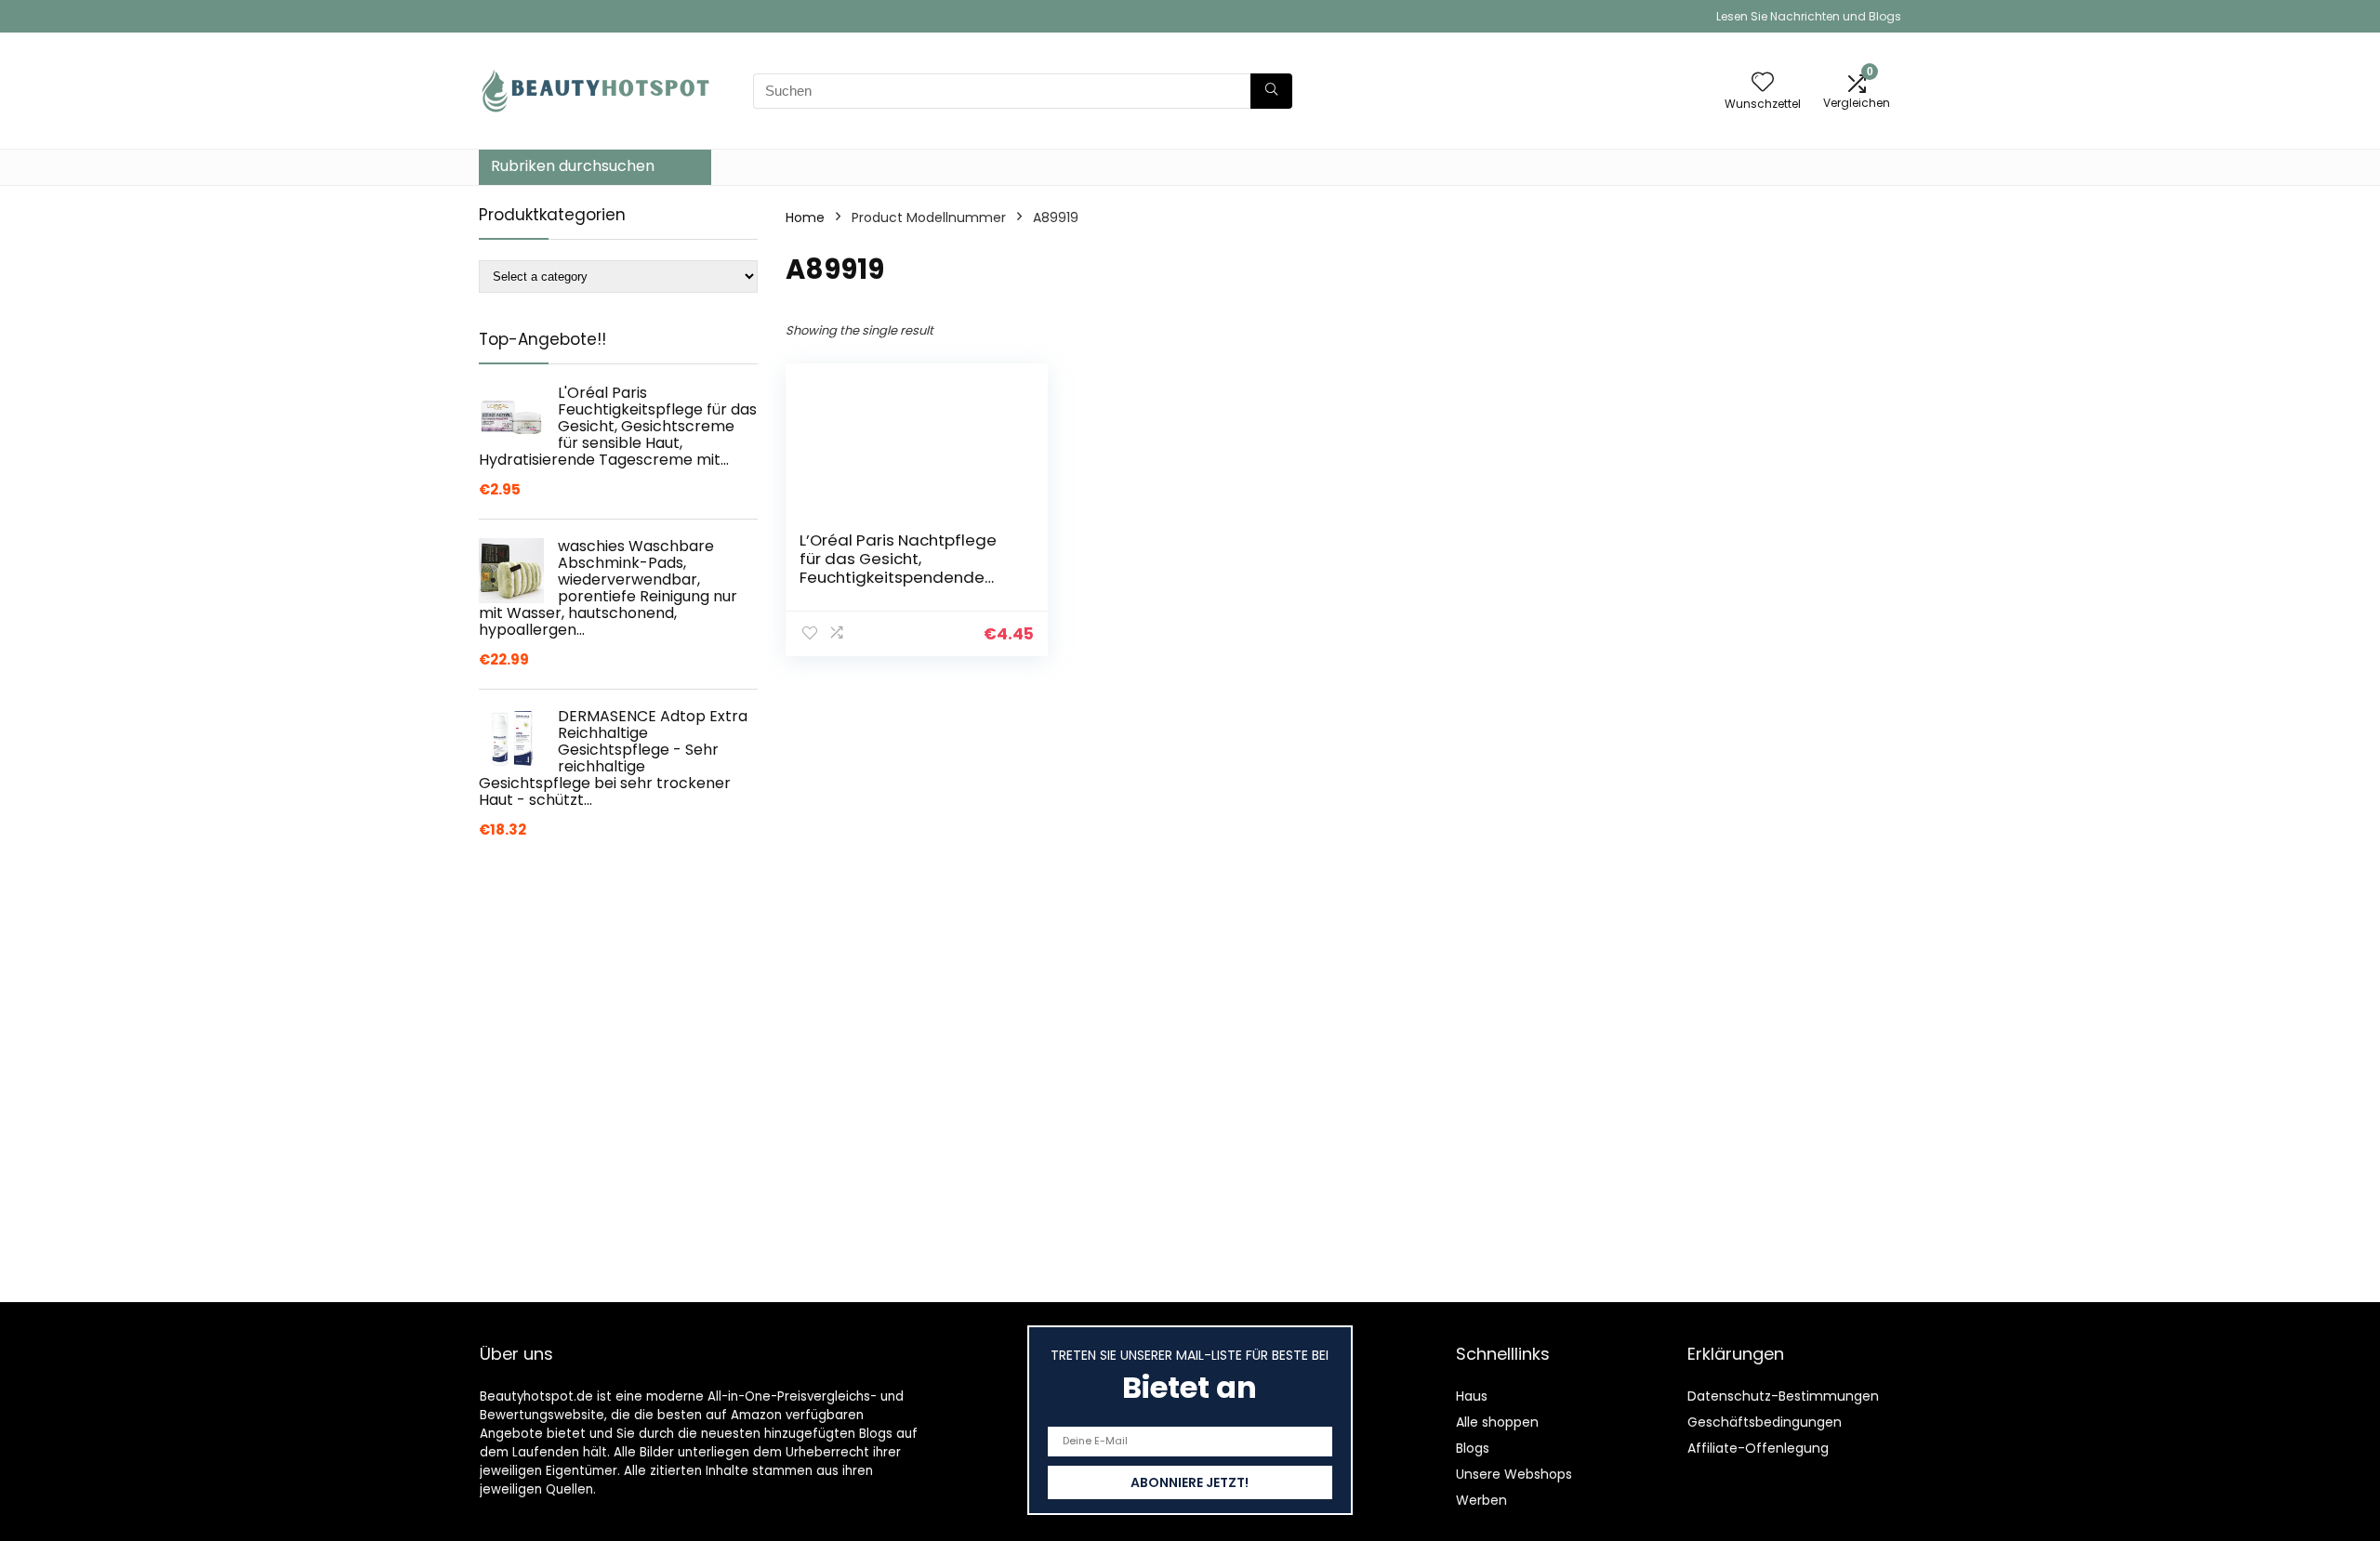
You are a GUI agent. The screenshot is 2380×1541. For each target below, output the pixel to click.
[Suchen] (1271, 91)
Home (805, 217)
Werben (1481, 1500)
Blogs (1473, 1448)
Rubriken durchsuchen (573, 166)
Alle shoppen (1497, 1422)
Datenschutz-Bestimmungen (1783, 1396)
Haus (1472, 1396)
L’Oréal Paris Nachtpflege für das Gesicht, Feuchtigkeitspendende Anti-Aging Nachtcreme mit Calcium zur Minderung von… (909, 577)
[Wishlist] (1763, 83)
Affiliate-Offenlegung (1758, 1448)
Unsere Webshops (1514, 1474)
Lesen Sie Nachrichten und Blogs (1809, 16)
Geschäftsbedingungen (1765, 1422)
